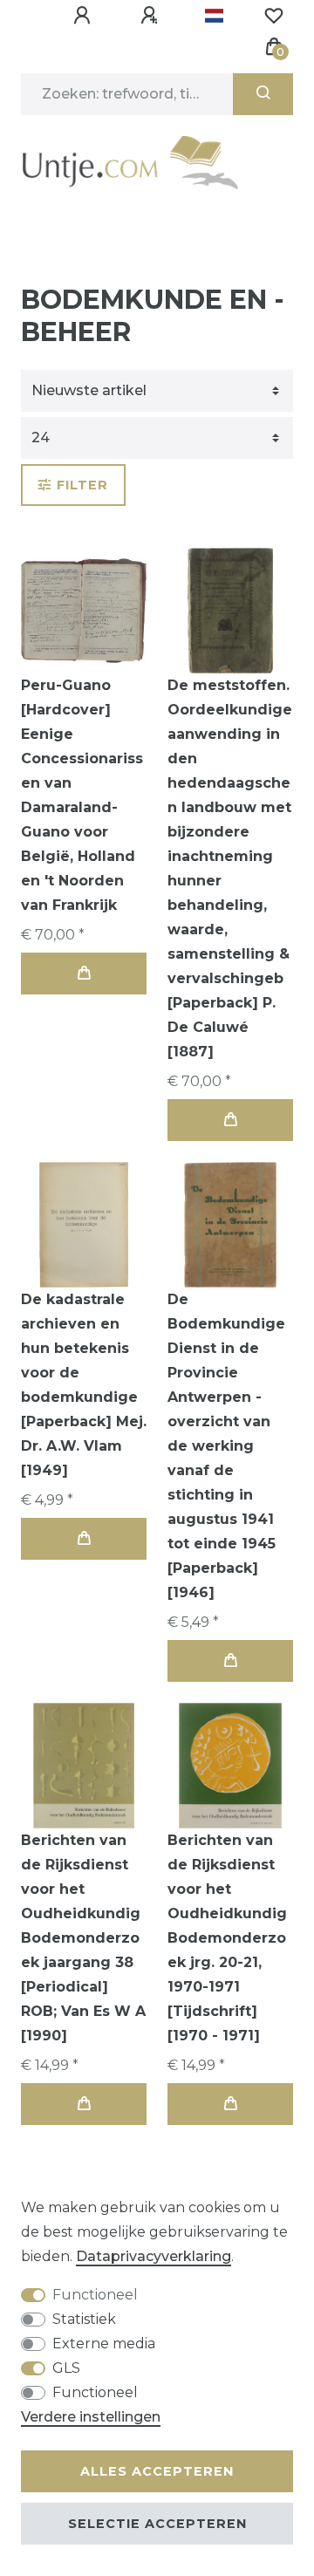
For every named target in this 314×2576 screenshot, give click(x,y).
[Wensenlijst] (274, 16)
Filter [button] (82, 485)
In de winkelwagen (84, 974)
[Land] (214, 16)
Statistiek (84, 2319)
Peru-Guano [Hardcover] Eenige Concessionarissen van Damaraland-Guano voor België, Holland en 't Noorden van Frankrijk (82, 795)
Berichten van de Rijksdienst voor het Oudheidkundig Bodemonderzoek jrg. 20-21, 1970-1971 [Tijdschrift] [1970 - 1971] (227, 1938)
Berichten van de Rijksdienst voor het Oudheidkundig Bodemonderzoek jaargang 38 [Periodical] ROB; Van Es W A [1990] (83, 1938)
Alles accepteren (157, 2471)
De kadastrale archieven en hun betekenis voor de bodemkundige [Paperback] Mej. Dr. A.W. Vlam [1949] (84, 1385)
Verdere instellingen (91, 2417)
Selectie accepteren (157, 2524)
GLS (66, 2368)
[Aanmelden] (85, 16)
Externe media (104, 2344)
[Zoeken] (263, 94)
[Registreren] (152, 16)
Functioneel (95, 2295)
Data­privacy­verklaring (154, 2256)
